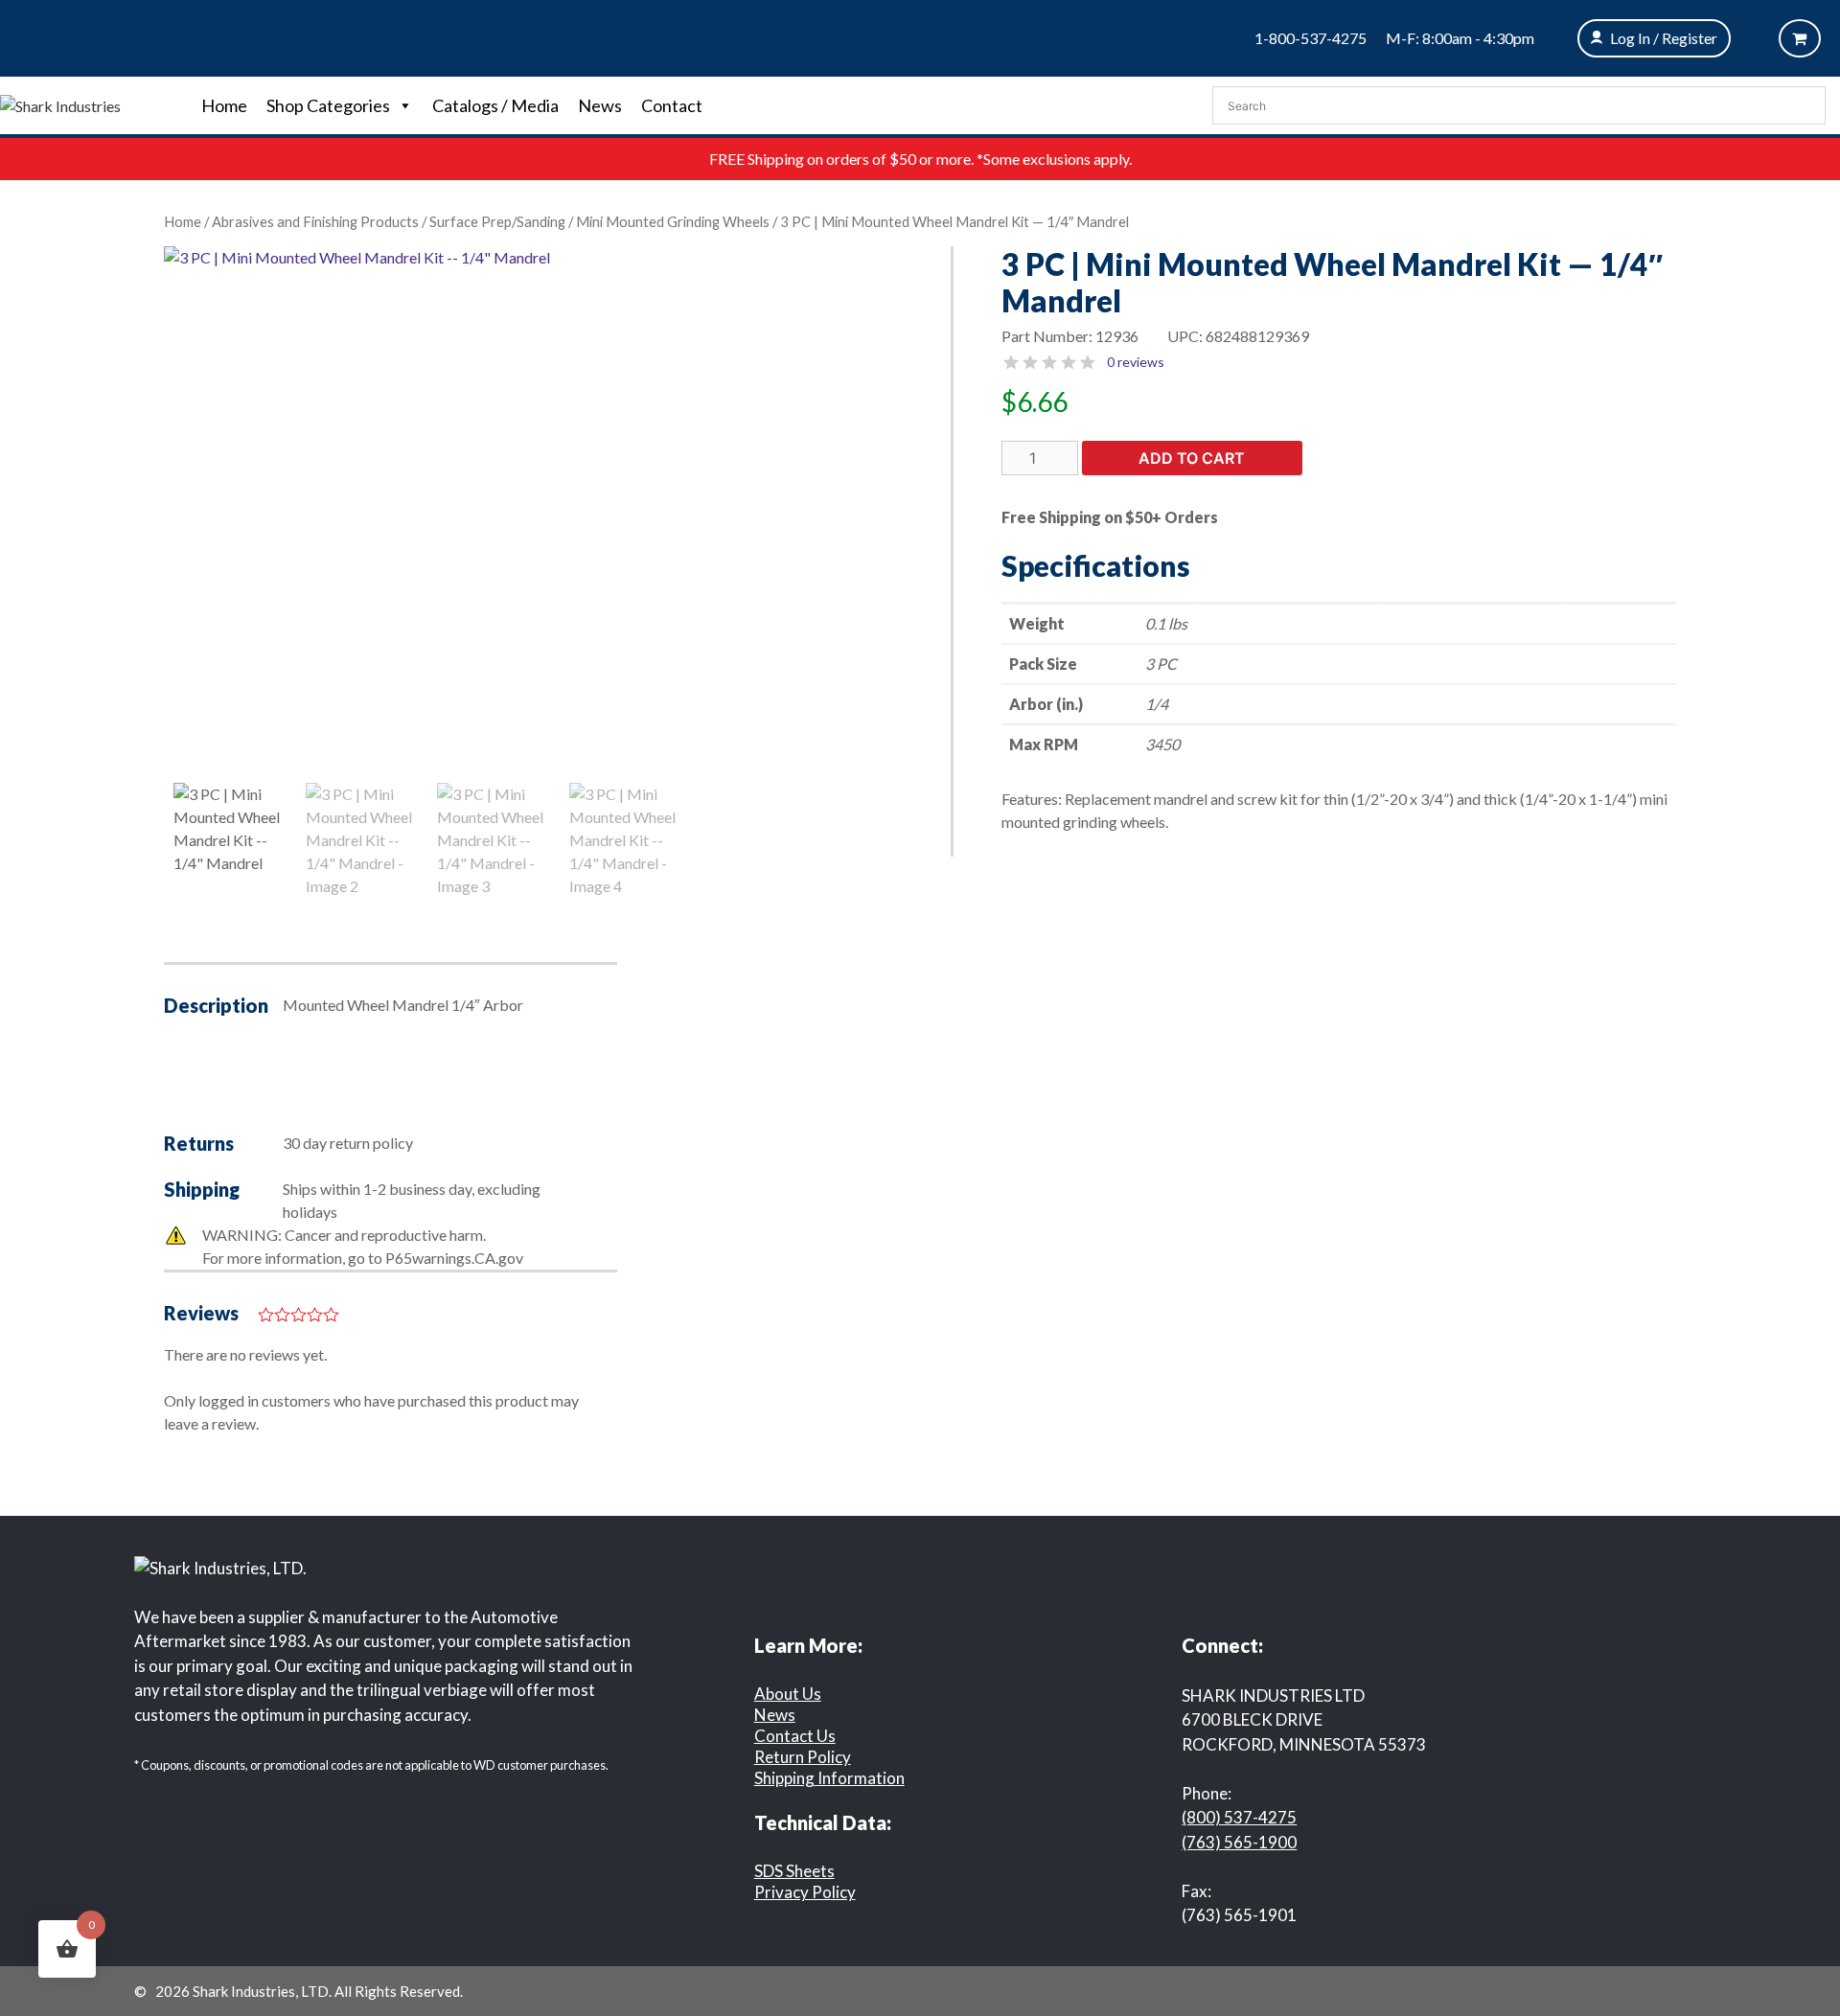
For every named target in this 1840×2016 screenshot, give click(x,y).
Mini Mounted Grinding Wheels (673, 221)
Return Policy (803, 1757)
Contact (672, 105)
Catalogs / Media (495, 105)
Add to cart (1192, 458)
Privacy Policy (805, 1892)
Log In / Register (1664, 38)
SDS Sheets (794, 1871)
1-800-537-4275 (1311, 38)
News (600, 105)
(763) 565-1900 (1239, 1842)
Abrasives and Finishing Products (315, 221)
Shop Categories (328, 105)
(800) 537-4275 (1239, 1817)
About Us (788, 1694)
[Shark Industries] (60, 104)
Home (224, 105)
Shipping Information (829, 1778)
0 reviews (1136, 362)
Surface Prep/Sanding (497, 221)
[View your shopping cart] (1800, 38)
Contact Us (795, 1736)
